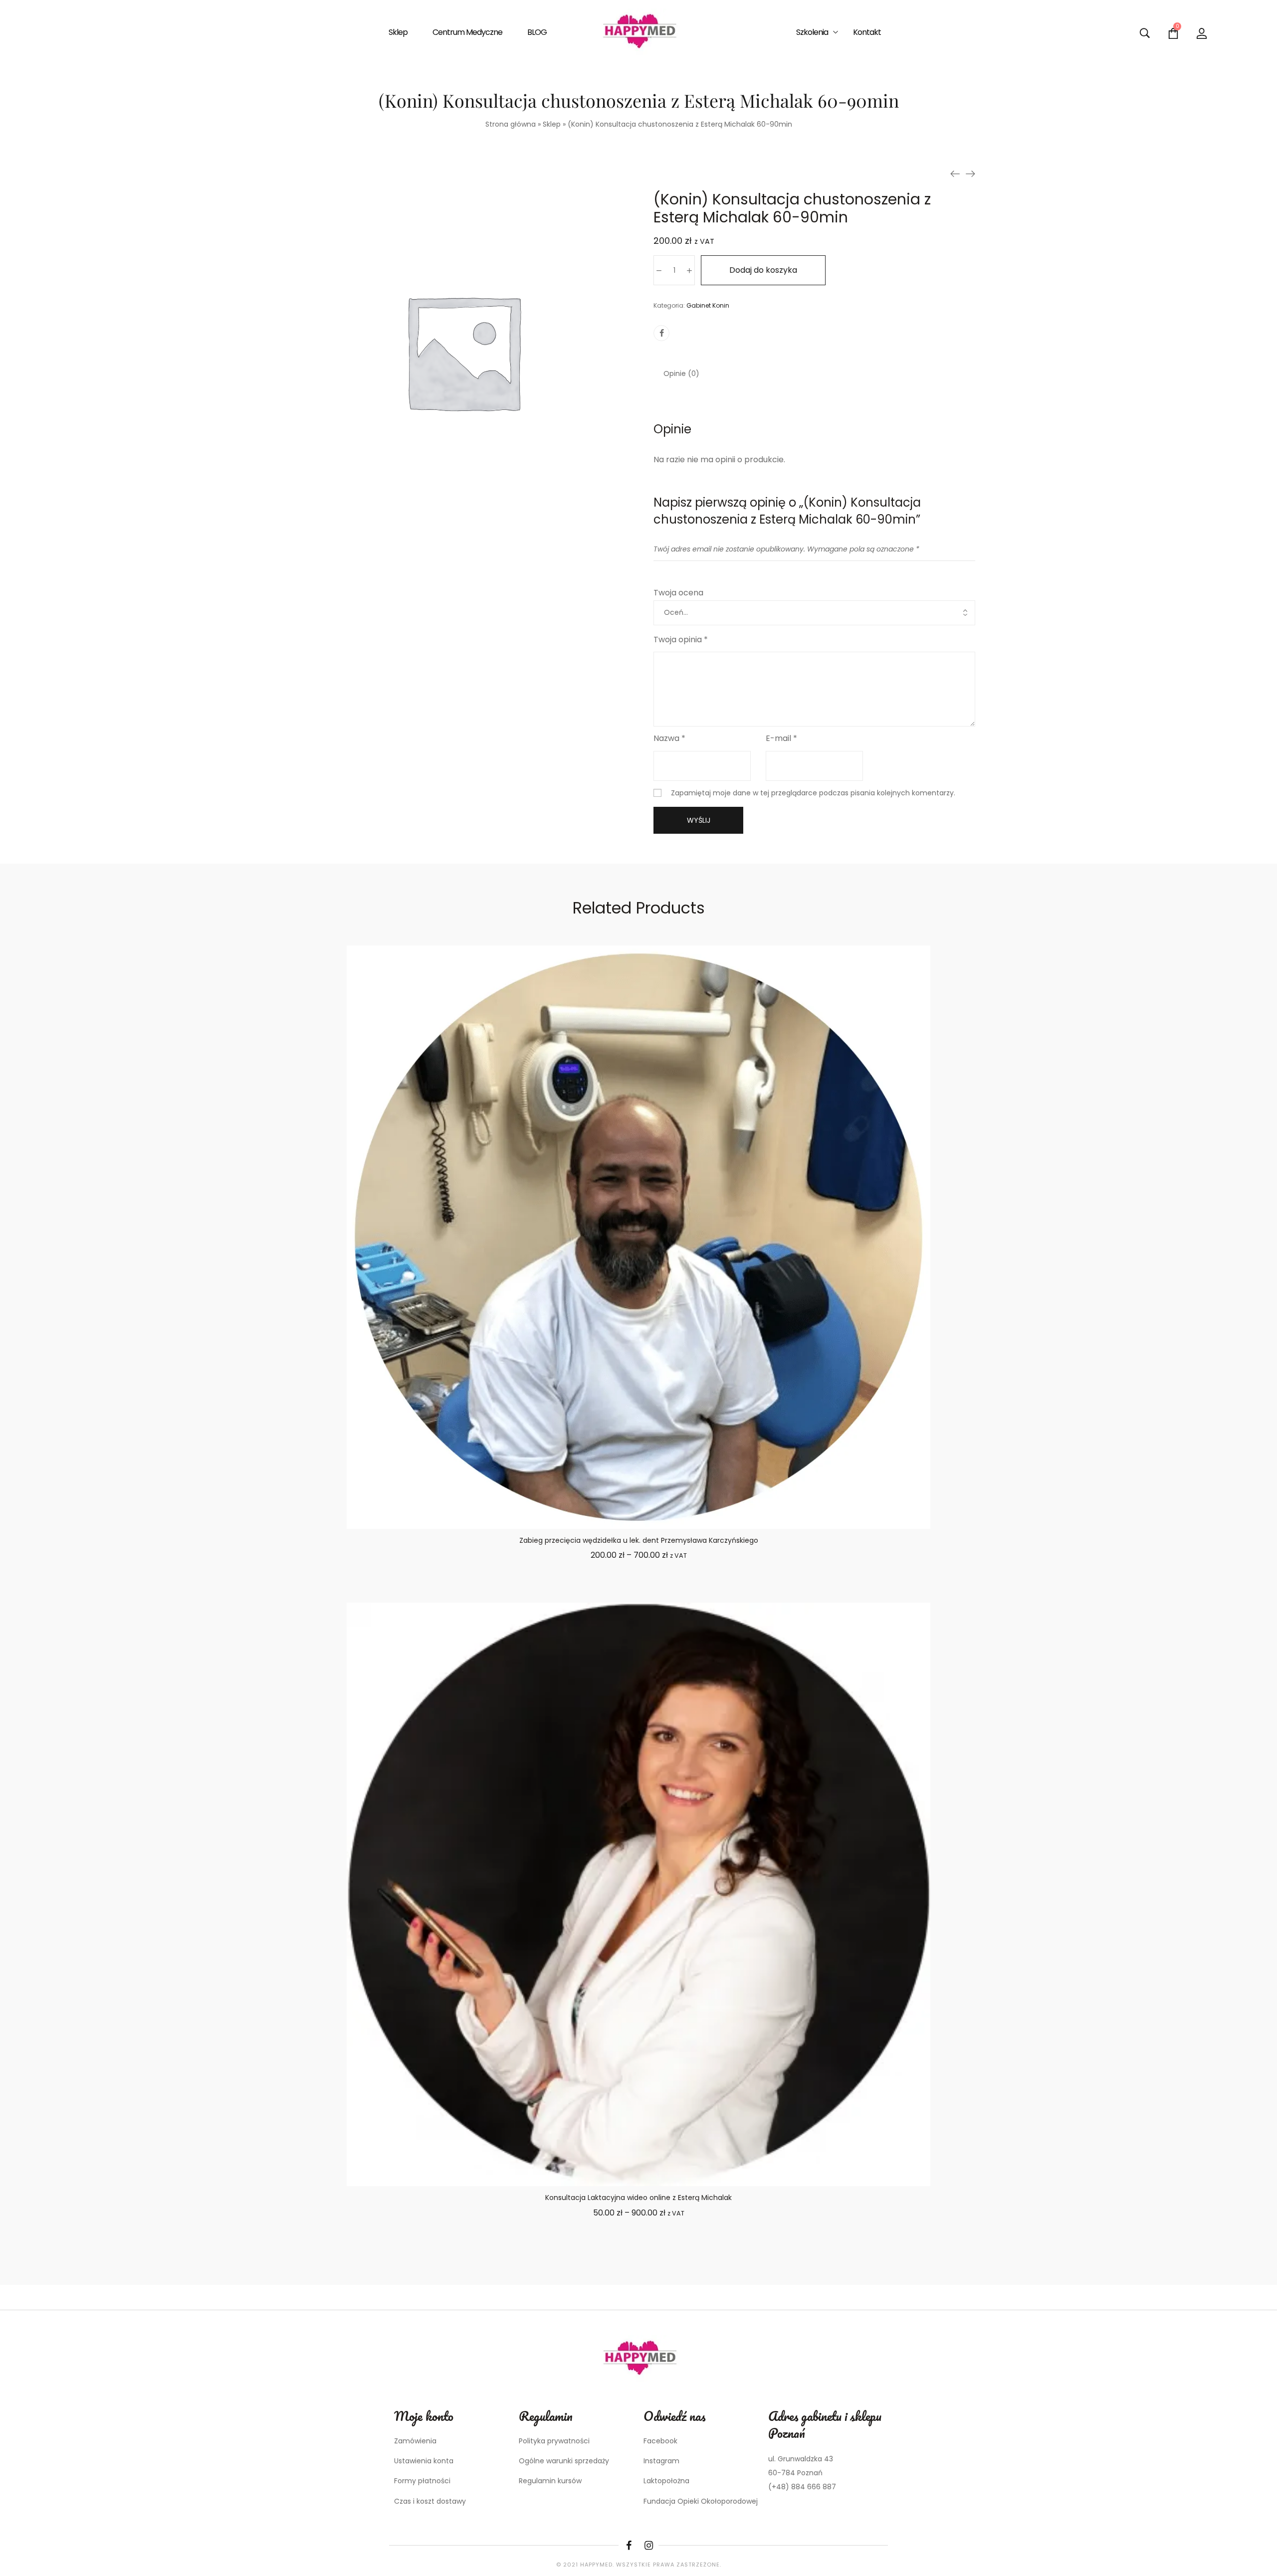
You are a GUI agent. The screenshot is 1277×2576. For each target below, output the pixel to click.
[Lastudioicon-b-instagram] (648, 2546)
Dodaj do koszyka (763, 270)
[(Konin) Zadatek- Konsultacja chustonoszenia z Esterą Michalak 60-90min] (970, 174)
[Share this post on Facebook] (661, 333)
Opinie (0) (681, 373)
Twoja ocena (678, 593)
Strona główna (511, 124)
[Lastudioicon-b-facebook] (629, 2546)
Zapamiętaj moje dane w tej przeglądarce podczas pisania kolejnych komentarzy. (813, 793)
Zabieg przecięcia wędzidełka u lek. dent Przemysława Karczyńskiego (639, 1540)
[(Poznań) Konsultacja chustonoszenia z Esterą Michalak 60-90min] (955, 174)
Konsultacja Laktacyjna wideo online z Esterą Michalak (638, 2198)
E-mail (781, 738)
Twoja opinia (681, 640)
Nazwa (669, 738)
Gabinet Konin (708, 305)
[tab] (681, 373)
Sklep (552, 124)
